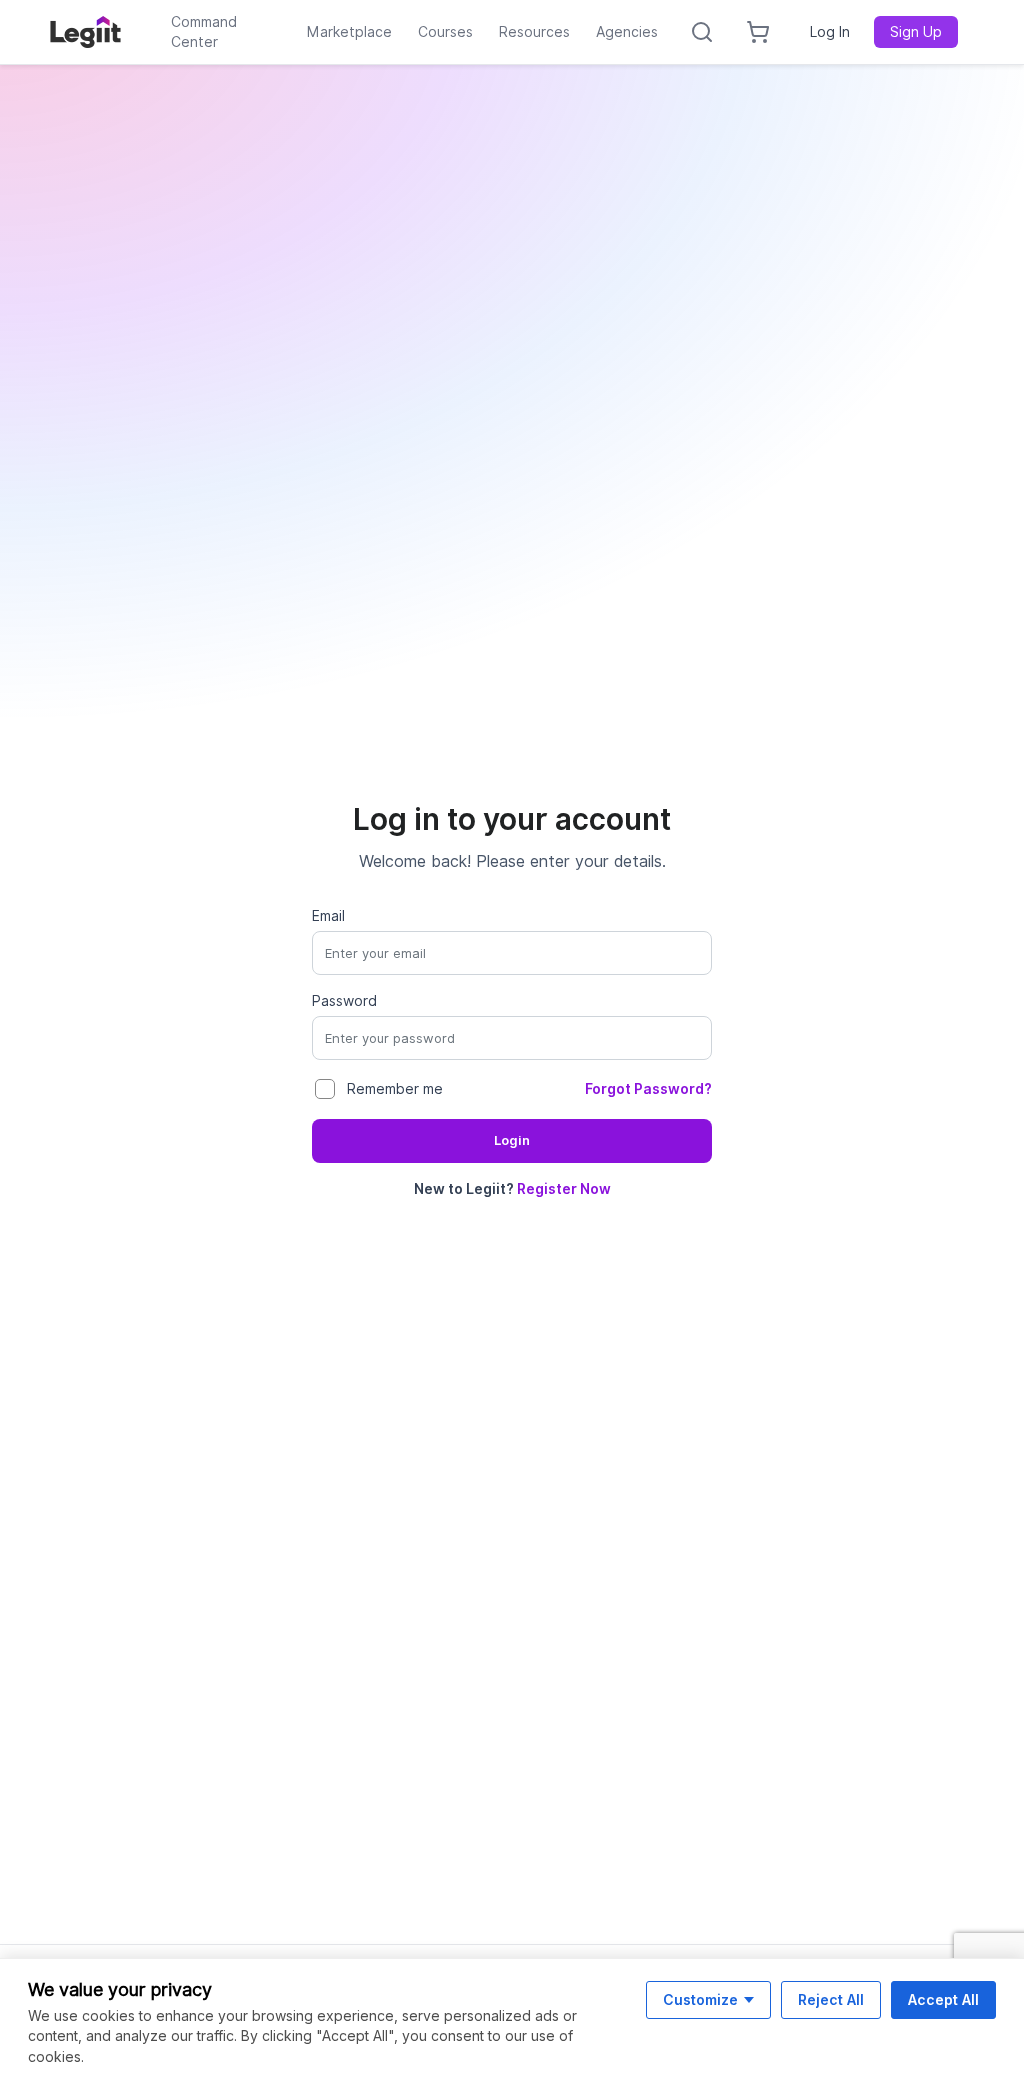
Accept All (943, 1999)
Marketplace (349, 32)
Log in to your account (512, 819)
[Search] (702, 32)
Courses (445, 32)
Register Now (564, 1189)
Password (344, 1001)
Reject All (831, 1999)
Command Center (204, 32)
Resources (534, 32)
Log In (830, 32)
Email (328, 916)
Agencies (627, 32)
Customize (700, 1999)
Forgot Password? (648, 1089)
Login (512, 1140)
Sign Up (916, 32)
